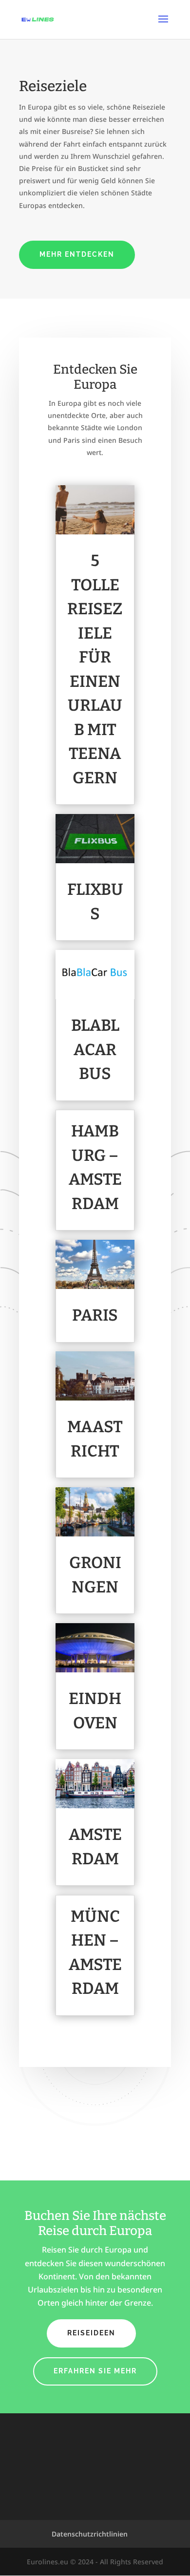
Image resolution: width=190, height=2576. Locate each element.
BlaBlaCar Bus (95, 1050)
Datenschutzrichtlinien (90, 2534)
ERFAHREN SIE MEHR (95, 2371)
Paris (95, 1315)
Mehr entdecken (77, 254)
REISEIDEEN (91, 2333)
